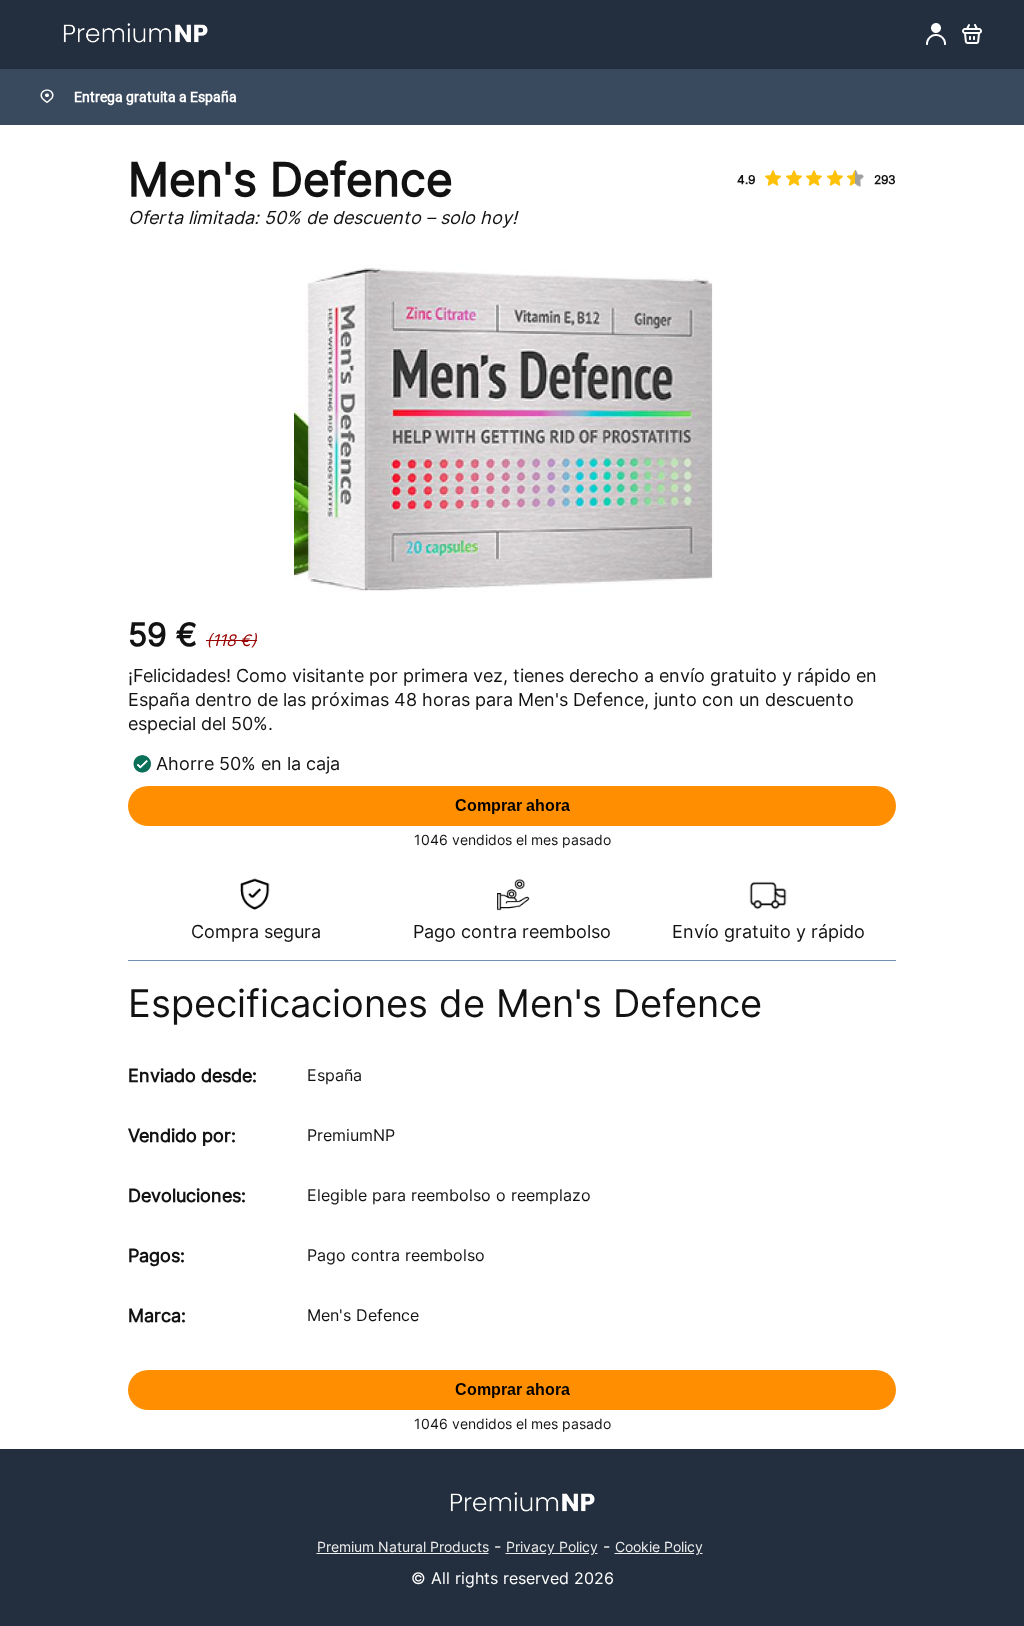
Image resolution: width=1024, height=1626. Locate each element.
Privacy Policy (552, 1546)
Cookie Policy (659, 1546)
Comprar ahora (512, 805)
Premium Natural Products (403, 1546)
